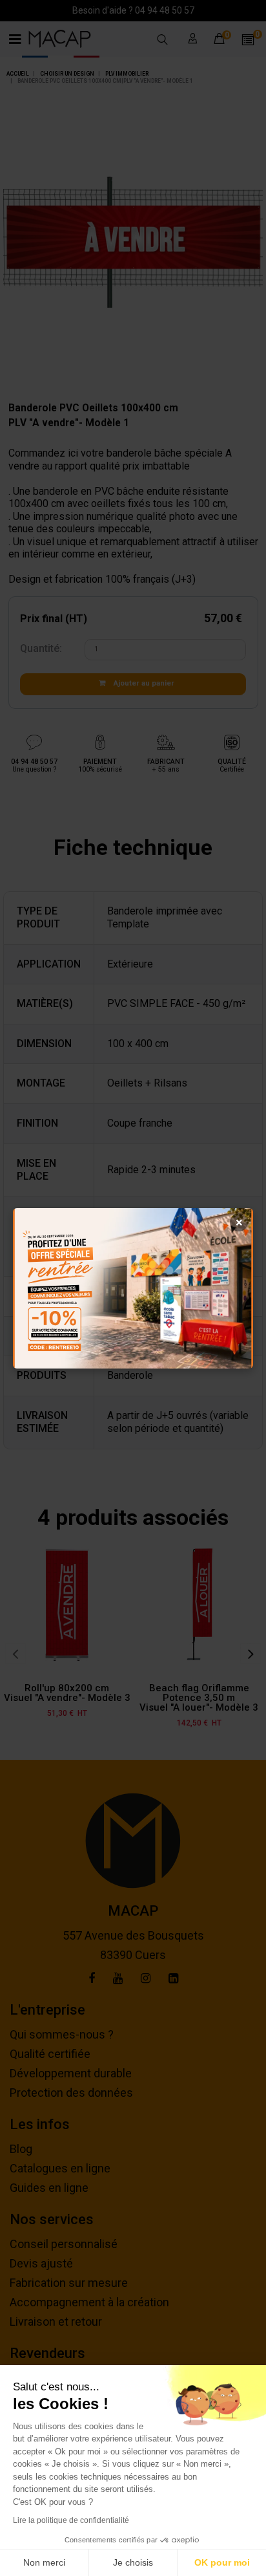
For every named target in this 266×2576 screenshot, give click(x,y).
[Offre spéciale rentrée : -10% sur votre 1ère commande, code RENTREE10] (133, 1288)
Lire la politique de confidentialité (71, 2520)
